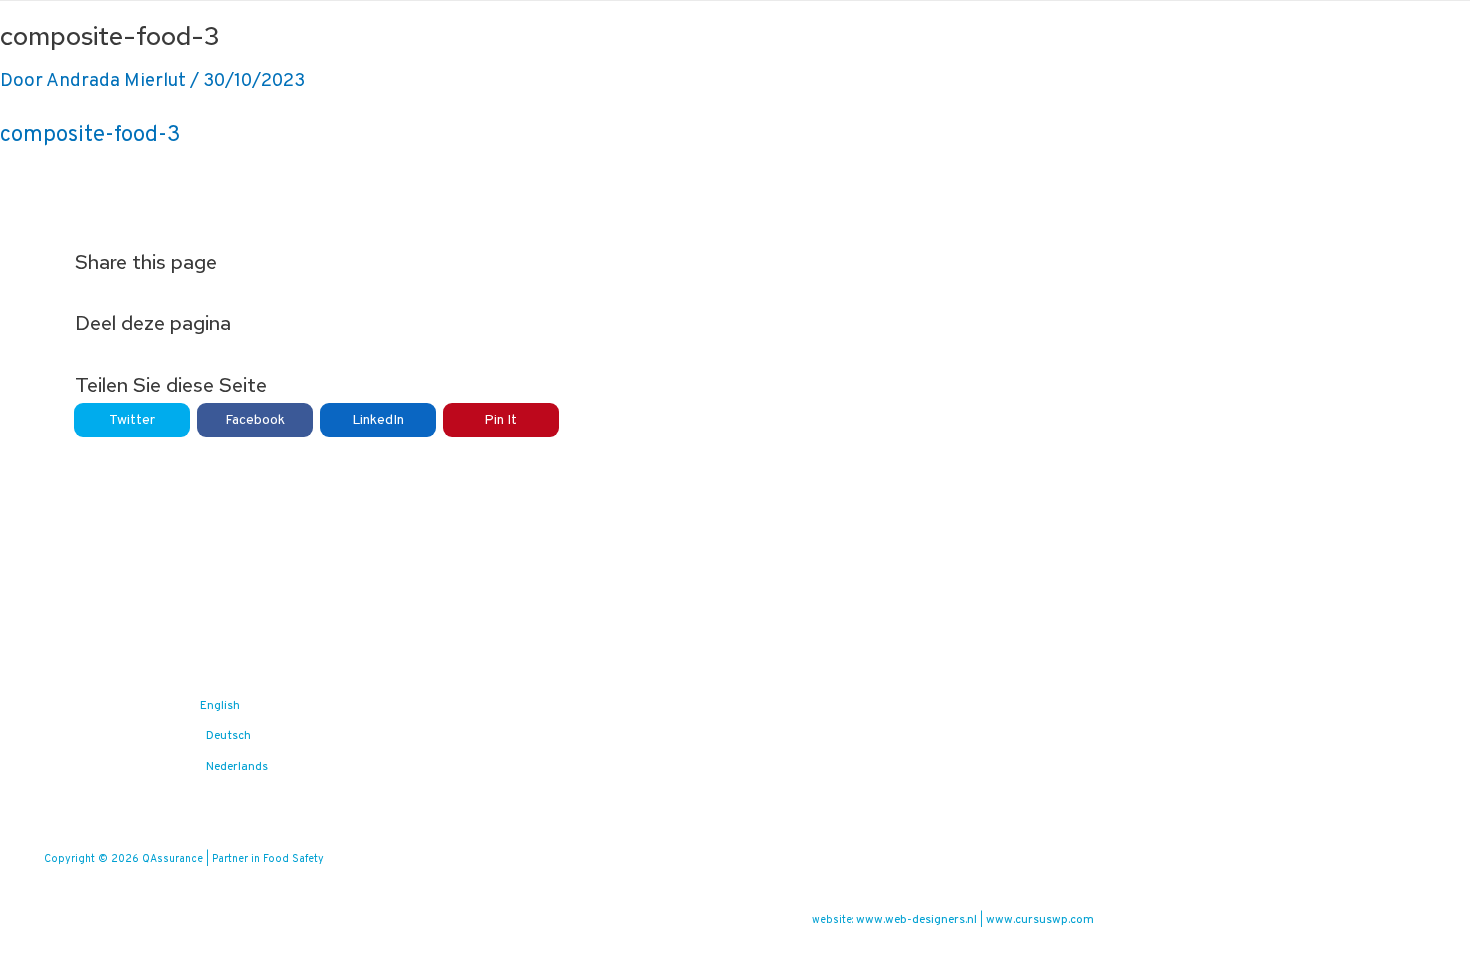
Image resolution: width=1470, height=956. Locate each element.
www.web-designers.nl (916, 920)
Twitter (132, 420)
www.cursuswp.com (1040, 920)
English (220, 706)
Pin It (500, 420)
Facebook (255, 420)
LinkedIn (378, 420)
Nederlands (237, 767)
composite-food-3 (90, 135)
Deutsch (228, 736)
